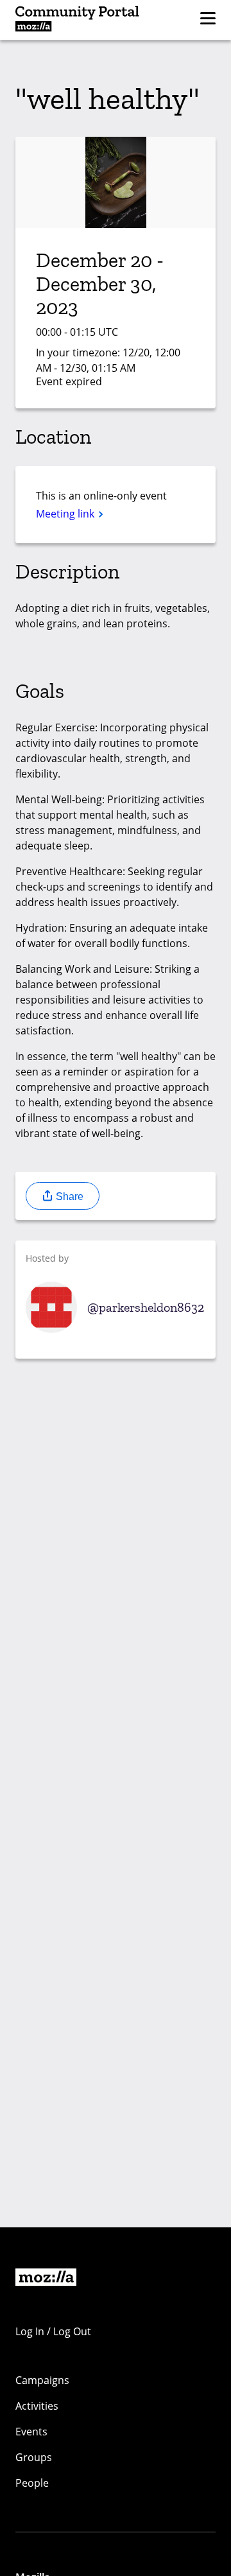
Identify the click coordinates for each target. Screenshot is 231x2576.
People (32, 2483)
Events (31, 2432)
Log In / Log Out (53, 2331)
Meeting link (66, 514)
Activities (37, 2406)
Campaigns (42, 2380)
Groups (34, 2457)
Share (68, 1197)
